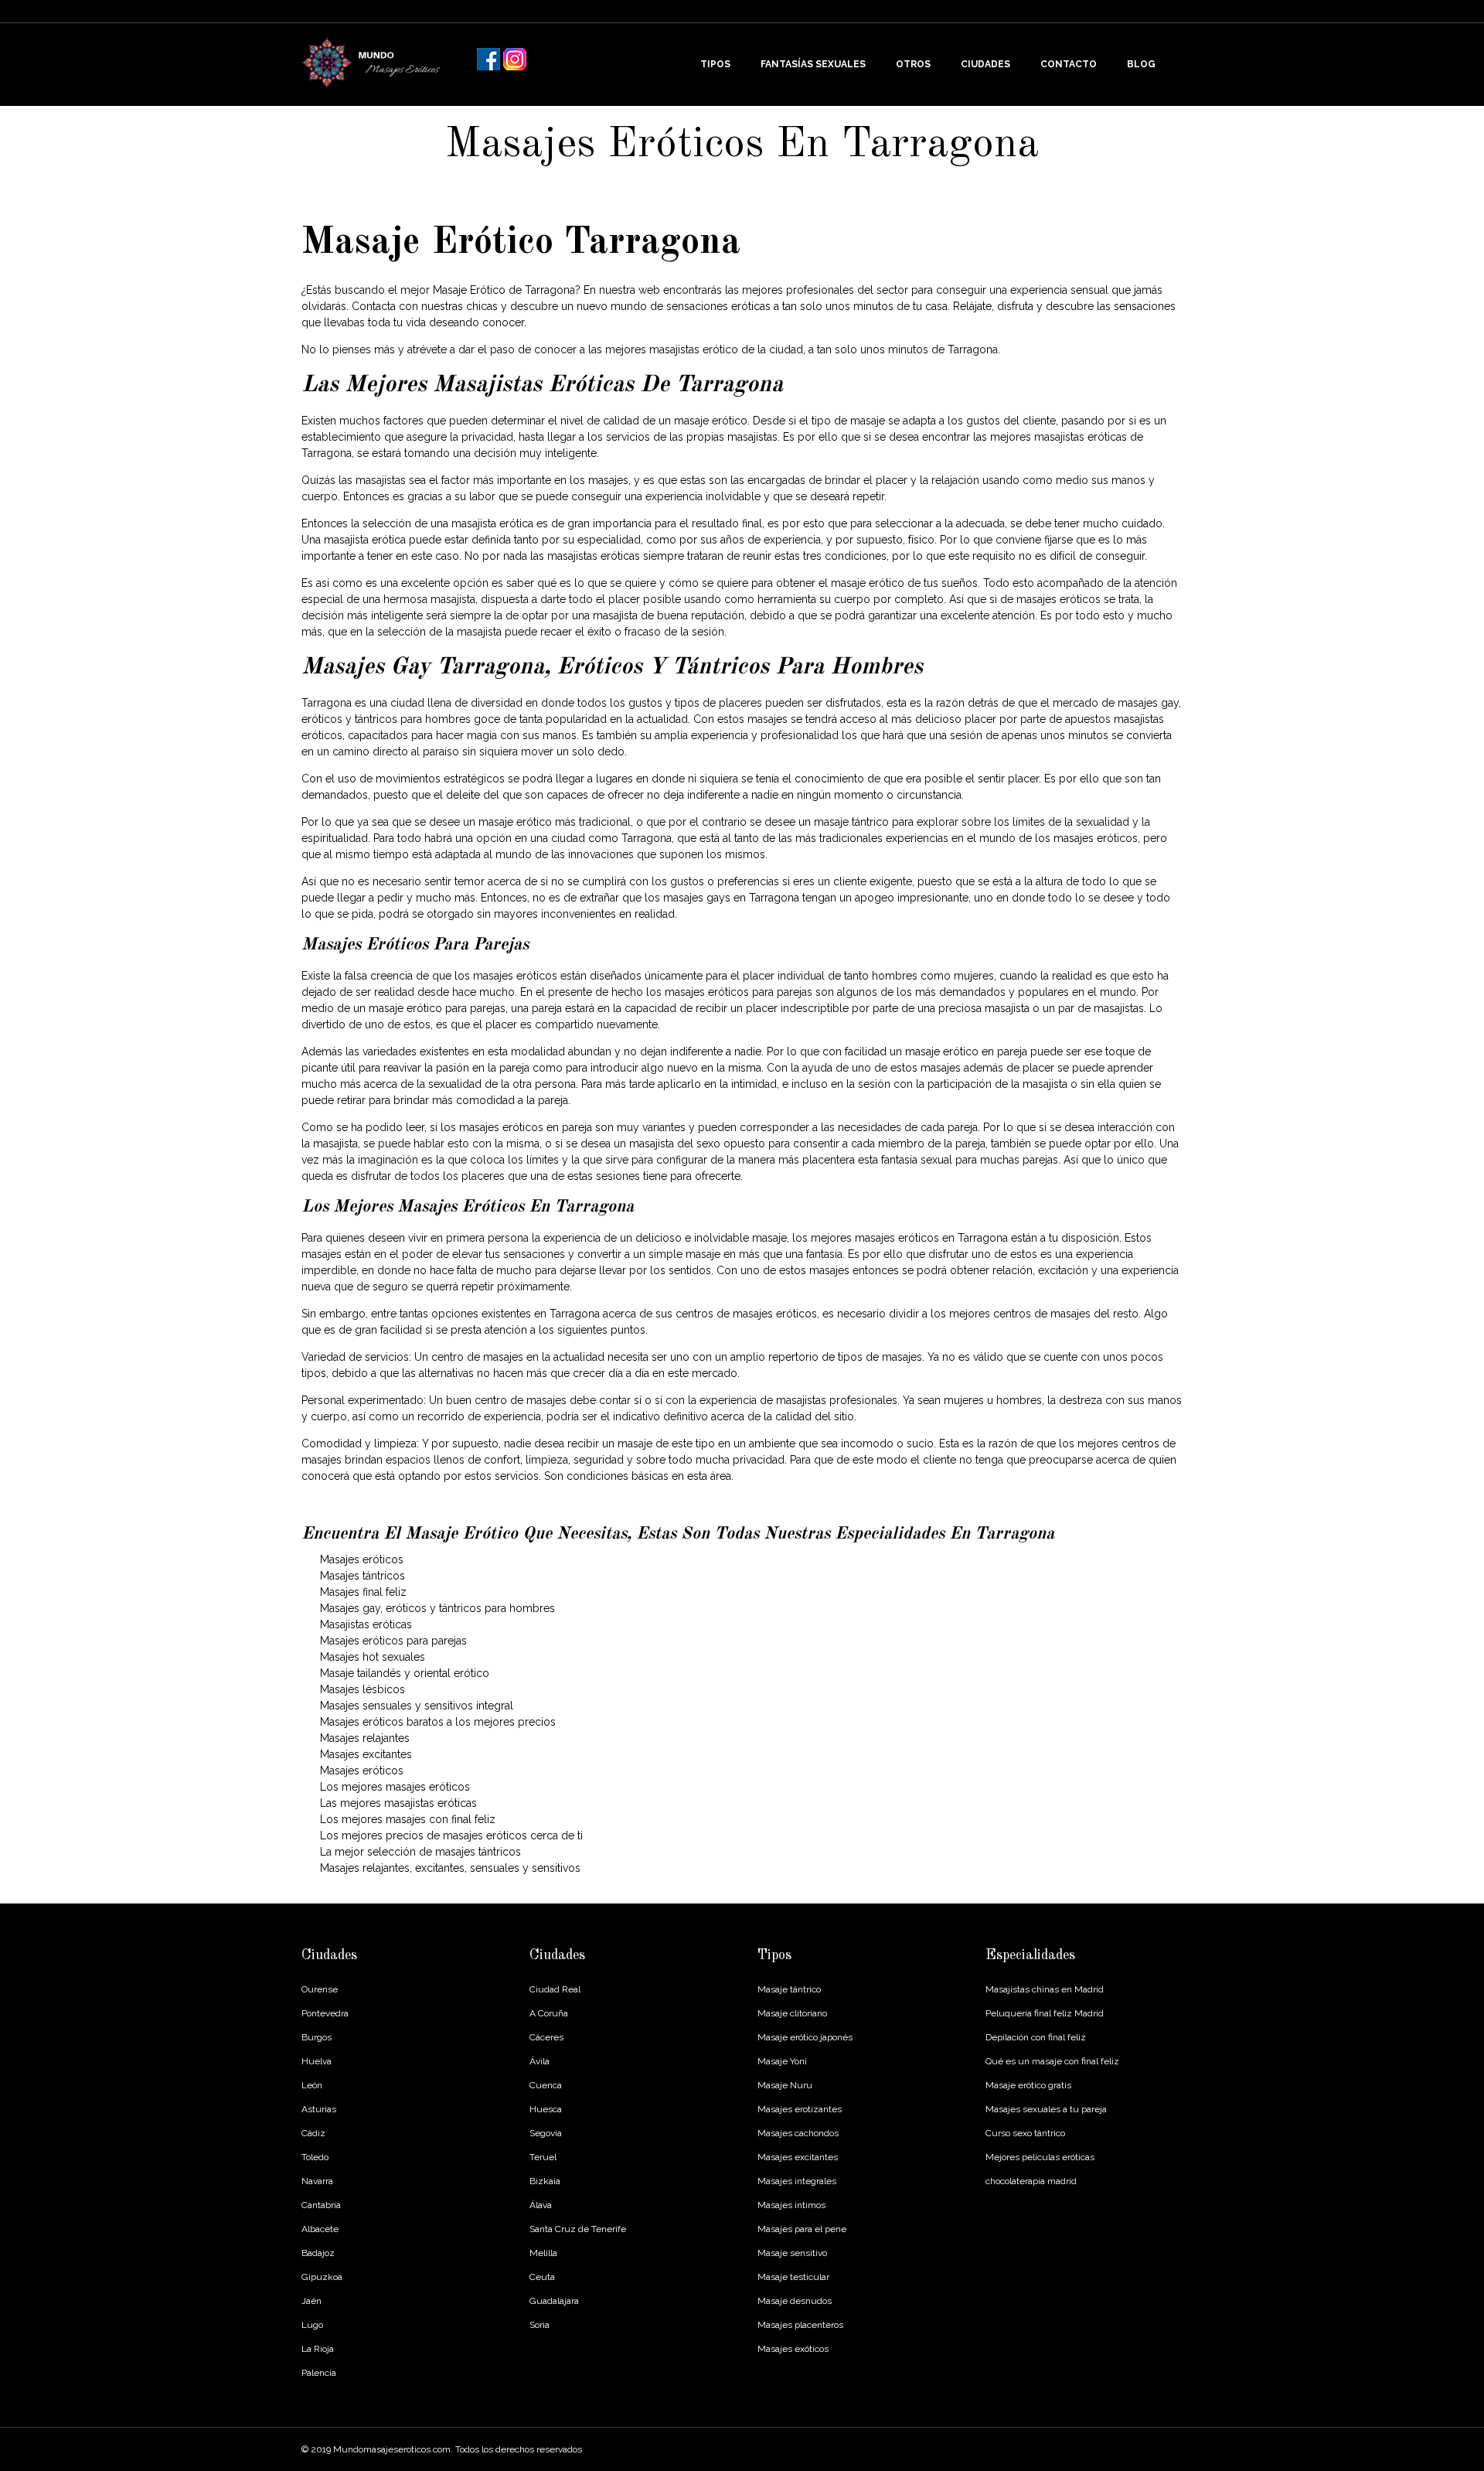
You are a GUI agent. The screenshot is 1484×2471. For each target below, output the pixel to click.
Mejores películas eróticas (1040, 2157)
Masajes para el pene (802, 2229)
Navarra (317, 2181)
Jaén (311, 2301)
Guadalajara (554, 2301)
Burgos (317, 2037)
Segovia (546, 2133)
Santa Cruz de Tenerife (578, 2229)
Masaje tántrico (789, 1989)
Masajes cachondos (798, 2133)
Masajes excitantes (798, 2157)
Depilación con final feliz (1036, 2037)
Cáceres (546, 2037)
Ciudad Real (555, 1989)
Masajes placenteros (800, 2325)
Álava (541, 2205)
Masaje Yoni (782, 2061)
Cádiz (313, 2133)
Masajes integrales (797, 2181)
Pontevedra (325, 2013)
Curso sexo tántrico (1025, 2133)
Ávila (539, 2061)
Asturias (319, 2109)
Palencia (319, 2373)
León (312, 2085)
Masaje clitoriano (792, 2013)
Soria (539, 2325)
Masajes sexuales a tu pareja (1046, 2109)
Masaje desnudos (795, 2301)
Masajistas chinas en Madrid (1045, 1989)
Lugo (312, 2325)
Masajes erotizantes (800, 2109)
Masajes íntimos (791, 2205)
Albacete (320, 2229)
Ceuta (542, 2277)
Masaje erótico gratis (1028, 2085)
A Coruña (549, 2013)
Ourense (320, 1989)
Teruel (543, 2157)
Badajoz (318, 2253)
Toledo (315, 2157)
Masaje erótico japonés (805, 2037)
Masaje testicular (793, 2277)
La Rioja (318, 2349)
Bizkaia (545, 2181)
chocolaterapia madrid (1031, 2181)
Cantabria (321, 2205)
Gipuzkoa (322, 2277)
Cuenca (546, 2085)
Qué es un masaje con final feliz (1052, 2061)
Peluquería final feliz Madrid (1045, 2013)
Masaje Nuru (785, 2085)
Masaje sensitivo (792, 2253)
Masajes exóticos (793, 2349)
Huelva (317, 2061)
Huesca (546, 2109)
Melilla (543, 2253)
